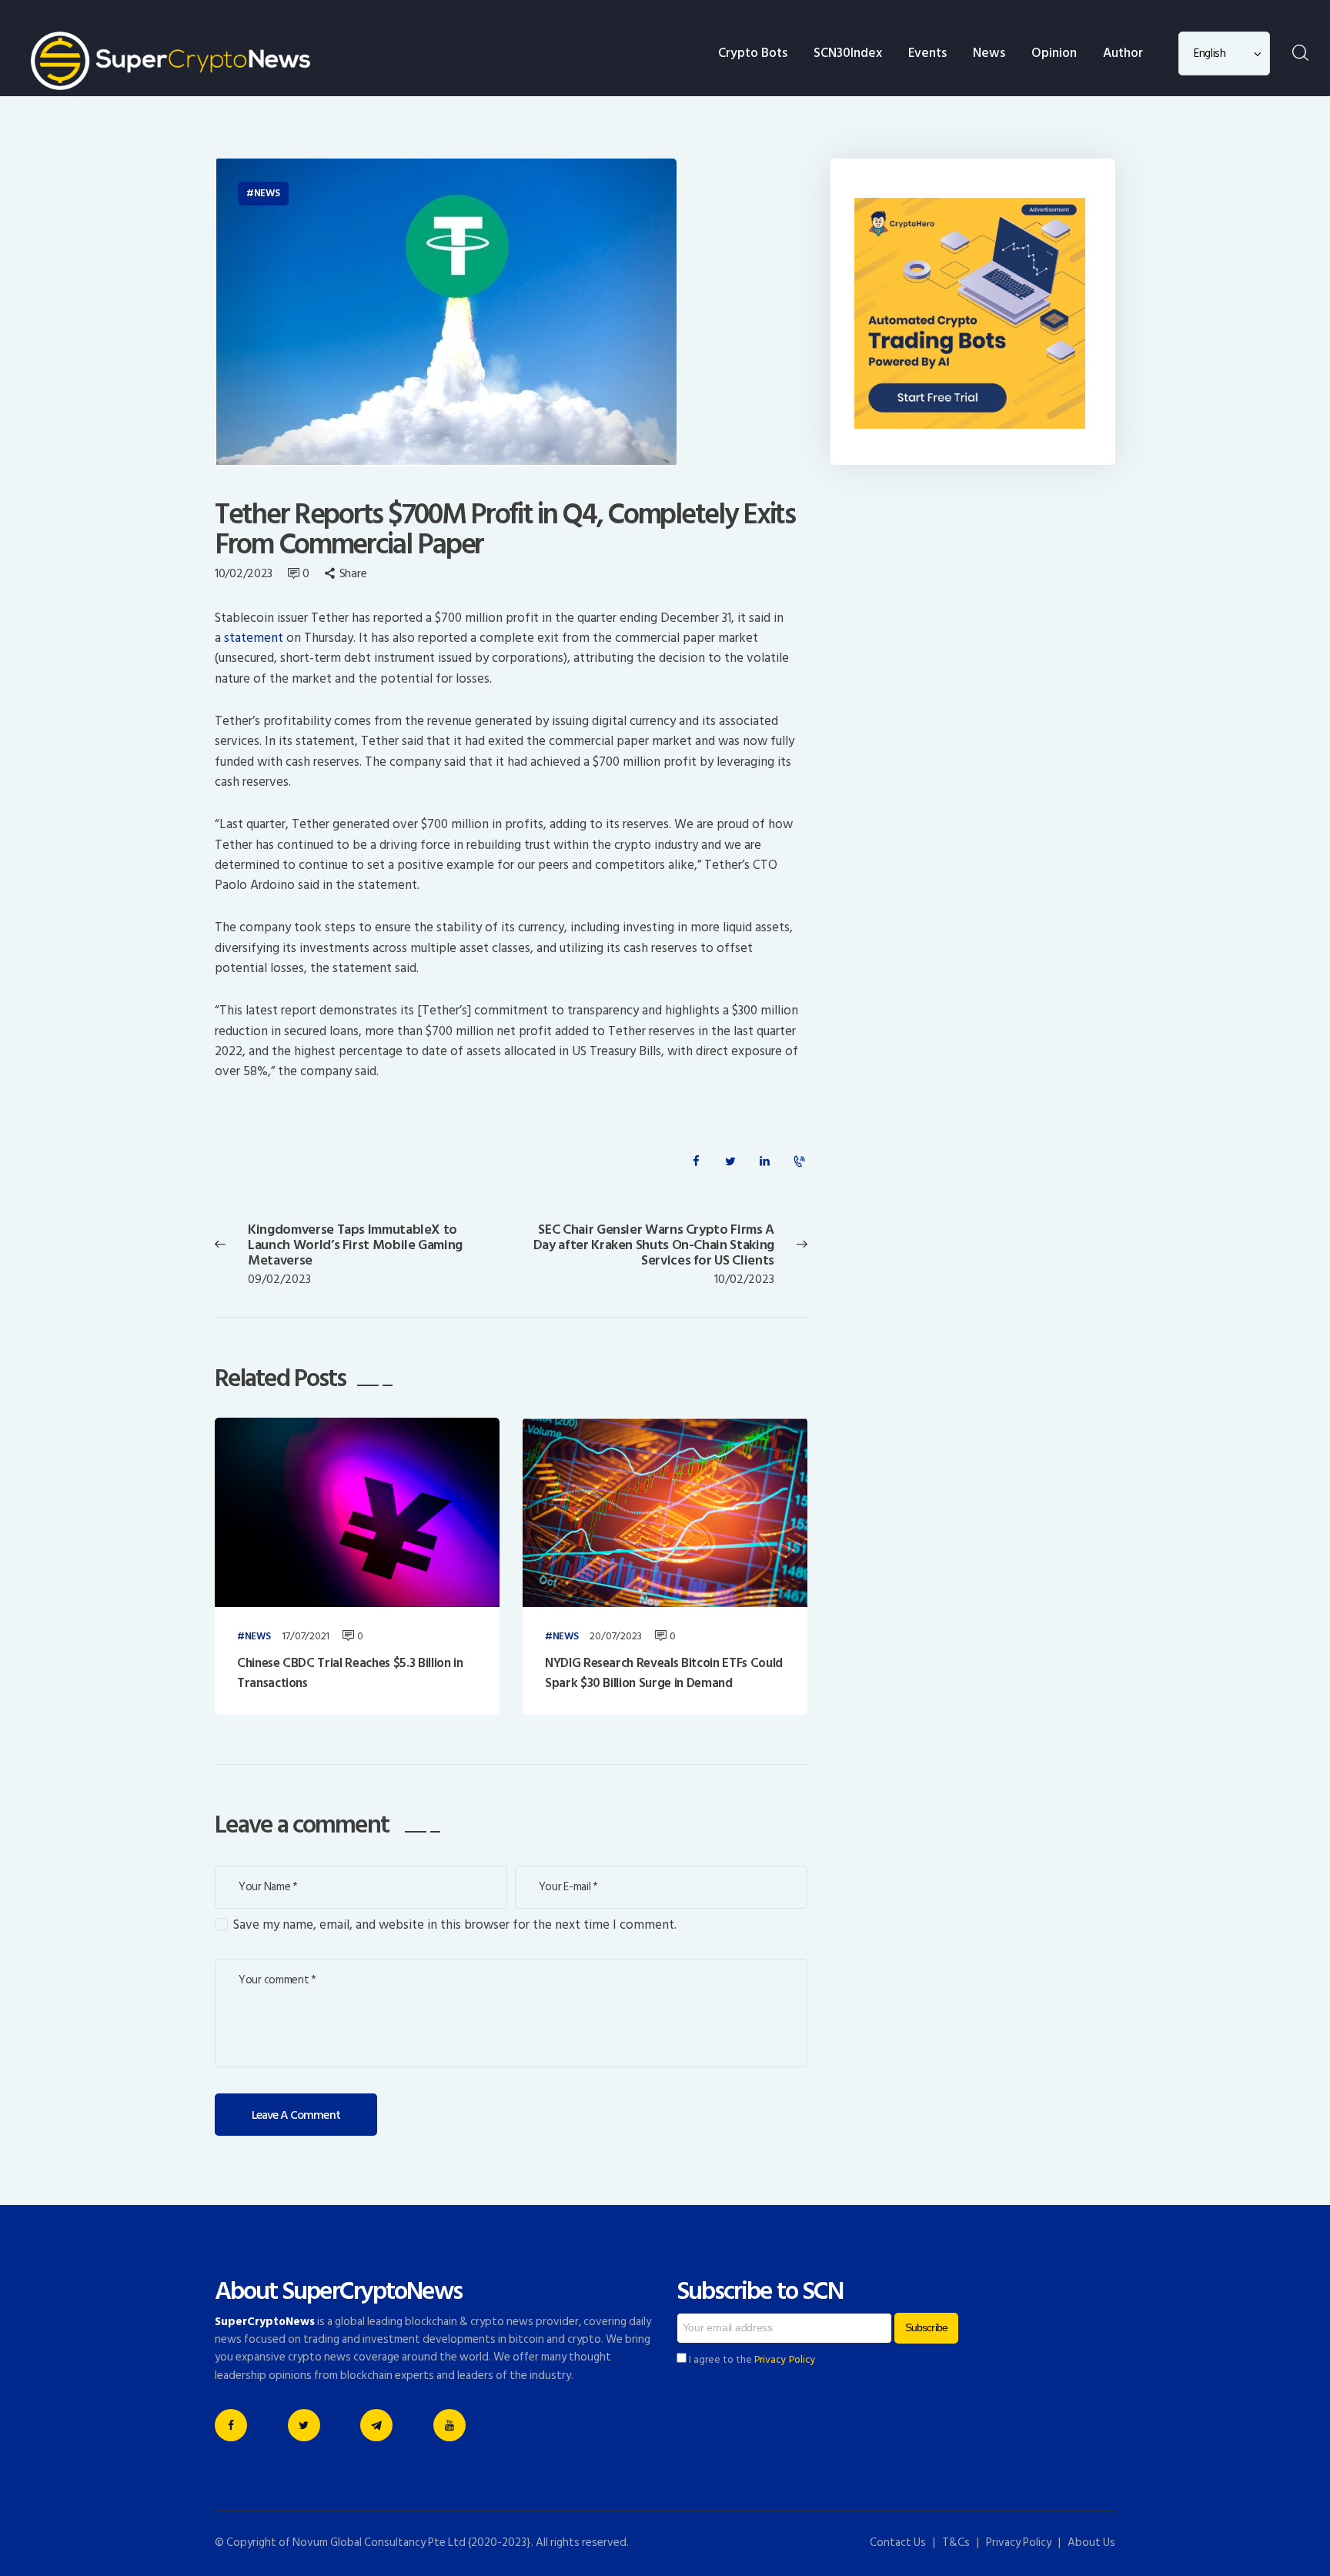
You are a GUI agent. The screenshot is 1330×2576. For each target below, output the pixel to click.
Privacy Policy (785, 2360)
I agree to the (751, 2360)
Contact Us (898, 2543)
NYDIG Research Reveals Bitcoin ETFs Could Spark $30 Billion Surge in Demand (664, 1674)
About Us (1091, 2543)
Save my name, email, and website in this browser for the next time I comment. (455, 1925)
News (267, 193)
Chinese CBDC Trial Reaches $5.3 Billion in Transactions (350, 1674)
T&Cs (956, 2543)
